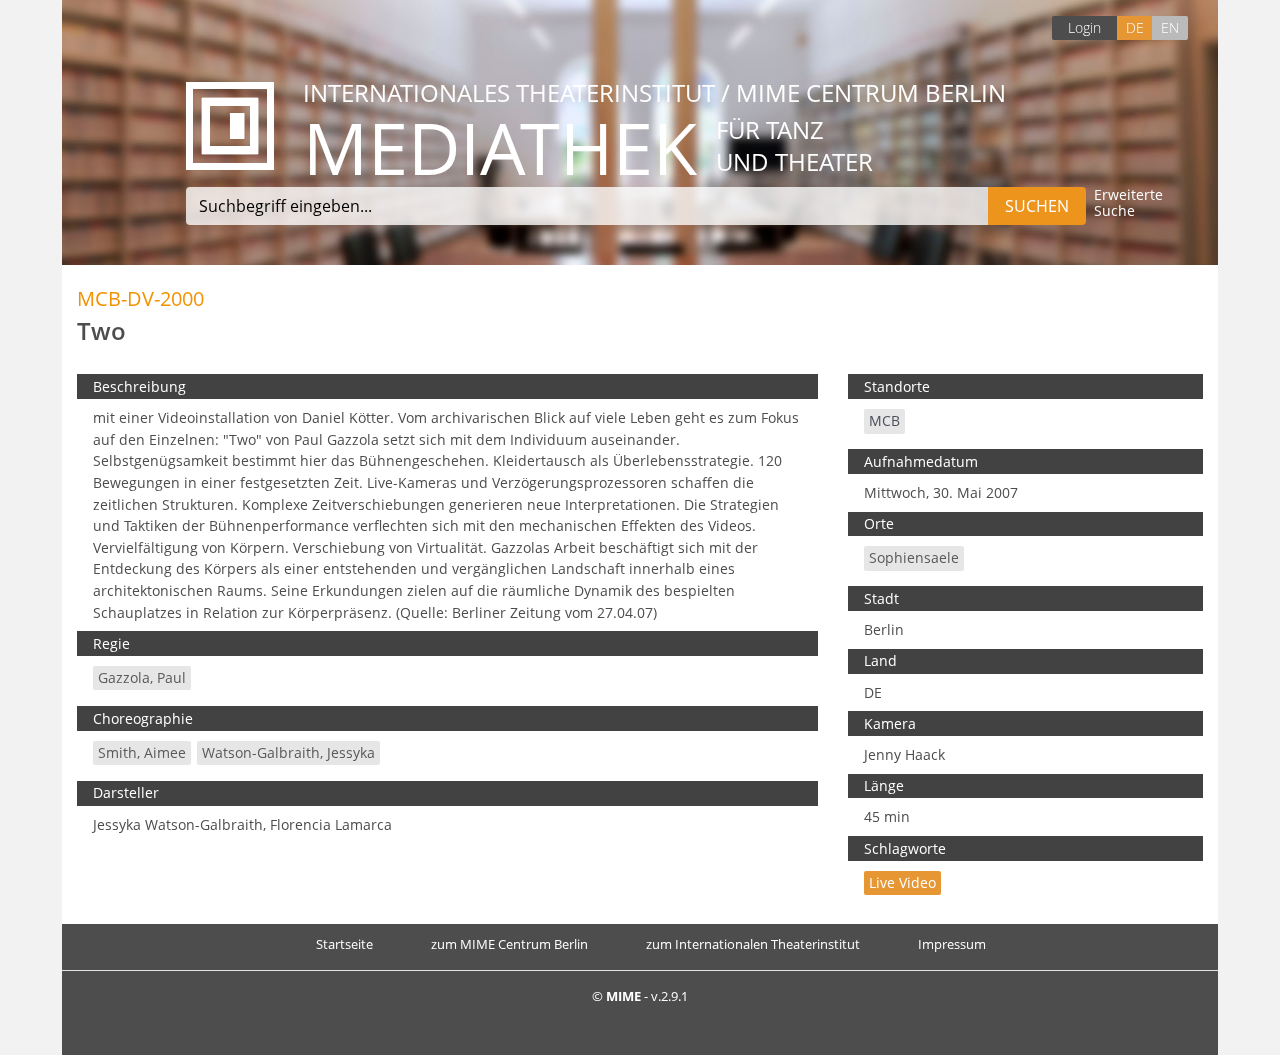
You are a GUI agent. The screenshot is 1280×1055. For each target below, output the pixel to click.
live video (902, 882)
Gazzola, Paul (142, 677)
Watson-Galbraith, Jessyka (288, 752)
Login (1084, 27)
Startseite (344, 944)
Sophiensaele (914, 557)
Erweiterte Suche (1128, 203)
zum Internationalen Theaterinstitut (753, 944)
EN (1170, 27)
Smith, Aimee (142, 752)
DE (1135, 27)
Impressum (952, 944)
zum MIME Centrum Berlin (509, 944)
